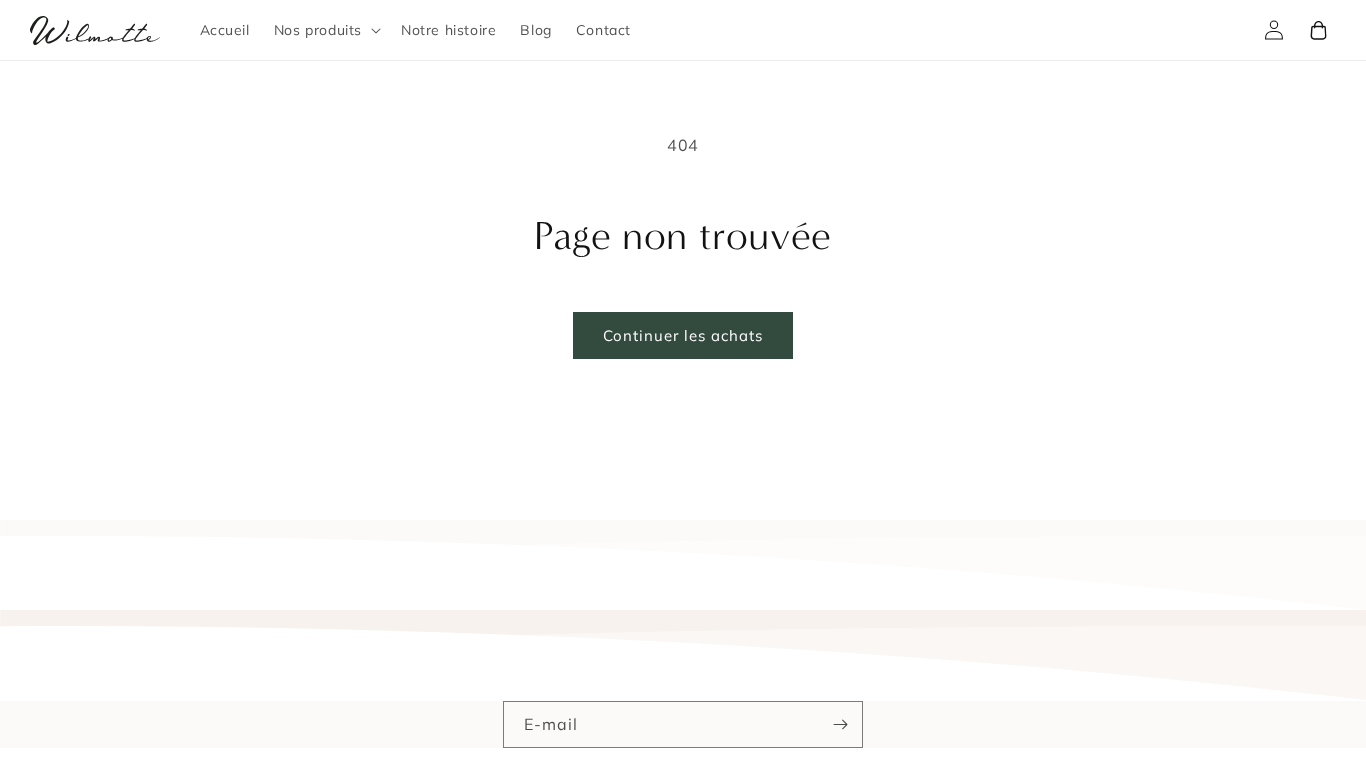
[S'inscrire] (840, 724)
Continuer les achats (683, 335)
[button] (325, 30)
